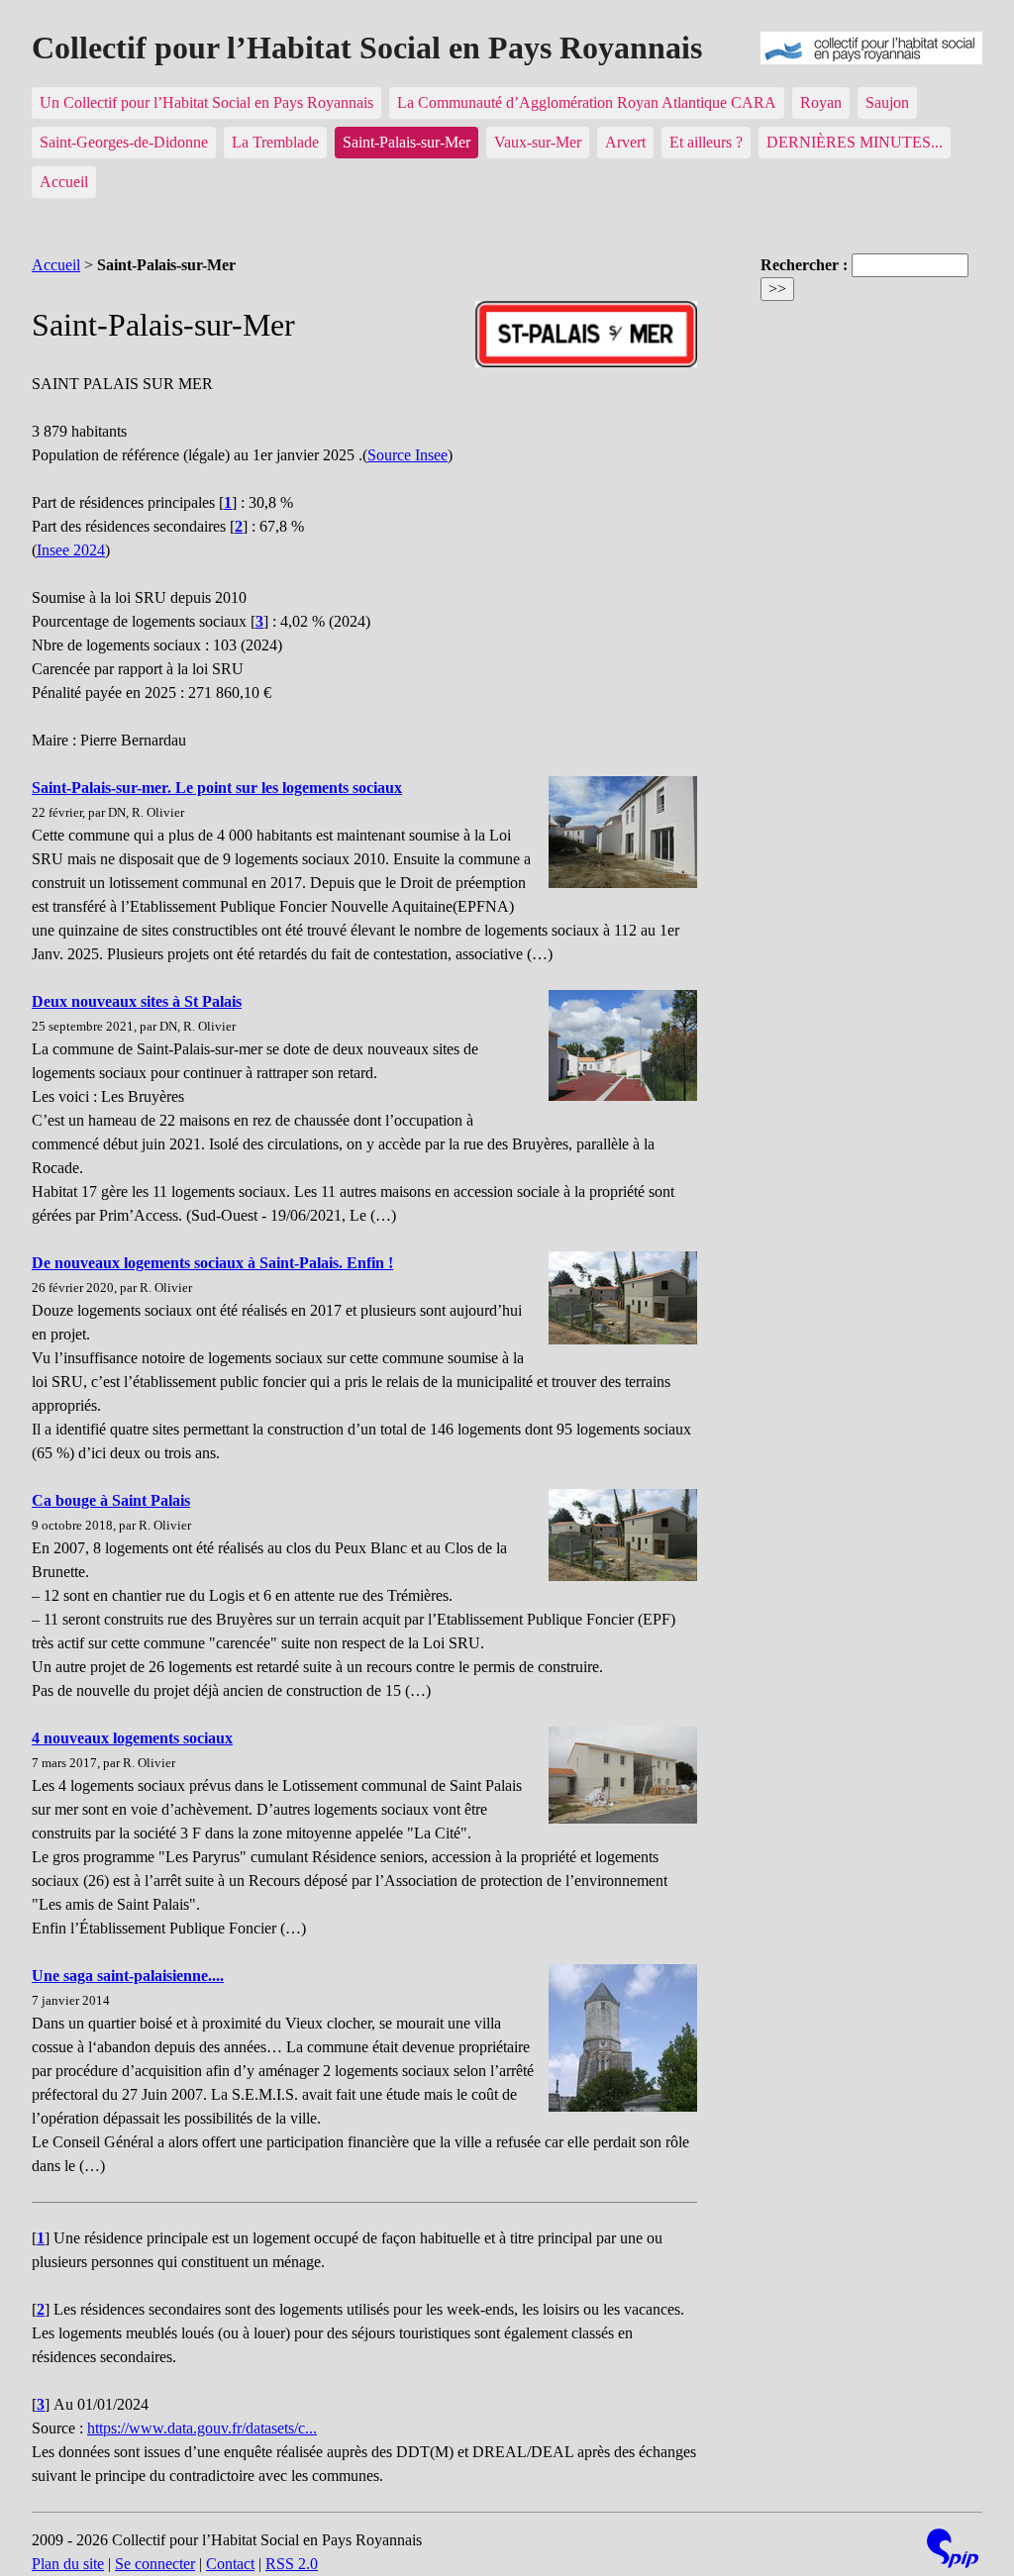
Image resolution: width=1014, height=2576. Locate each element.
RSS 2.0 (292, 2564)
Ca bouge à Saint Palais (111, 1500)
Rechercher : (804, 265)
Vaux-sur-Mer (538, 142)
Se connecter (155, 2564)
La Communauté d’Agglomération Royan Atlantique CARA (587, 102)
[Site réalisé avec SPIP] (953, 2551)
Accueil (64, 182)
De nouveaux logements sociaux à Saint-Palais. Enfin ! (212, 1263)
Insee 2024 (71, 550)
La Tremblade (275, 142)
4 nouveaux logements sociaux (132, 1738)
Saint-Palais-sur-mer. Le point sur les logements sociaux (217, 788)
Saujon (887, 102)
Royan (821, 102)
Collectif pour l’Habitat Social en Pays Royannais (367, 48)
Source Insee (407, 455)
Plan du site (68, 2564)
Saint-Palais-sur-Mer (406, 142)
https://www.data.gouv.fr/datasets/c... (202, 2428)
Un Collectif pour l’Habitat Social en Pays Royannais (206, 102)
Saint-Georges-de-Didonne (124, 142)
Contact (230, 2564)
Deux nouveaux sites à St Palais (137, 1001)
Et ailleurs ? (706, 142)
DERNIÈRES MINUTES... (855, 142)
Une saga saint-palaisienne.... (128, 1976)
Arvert (625, 142)
